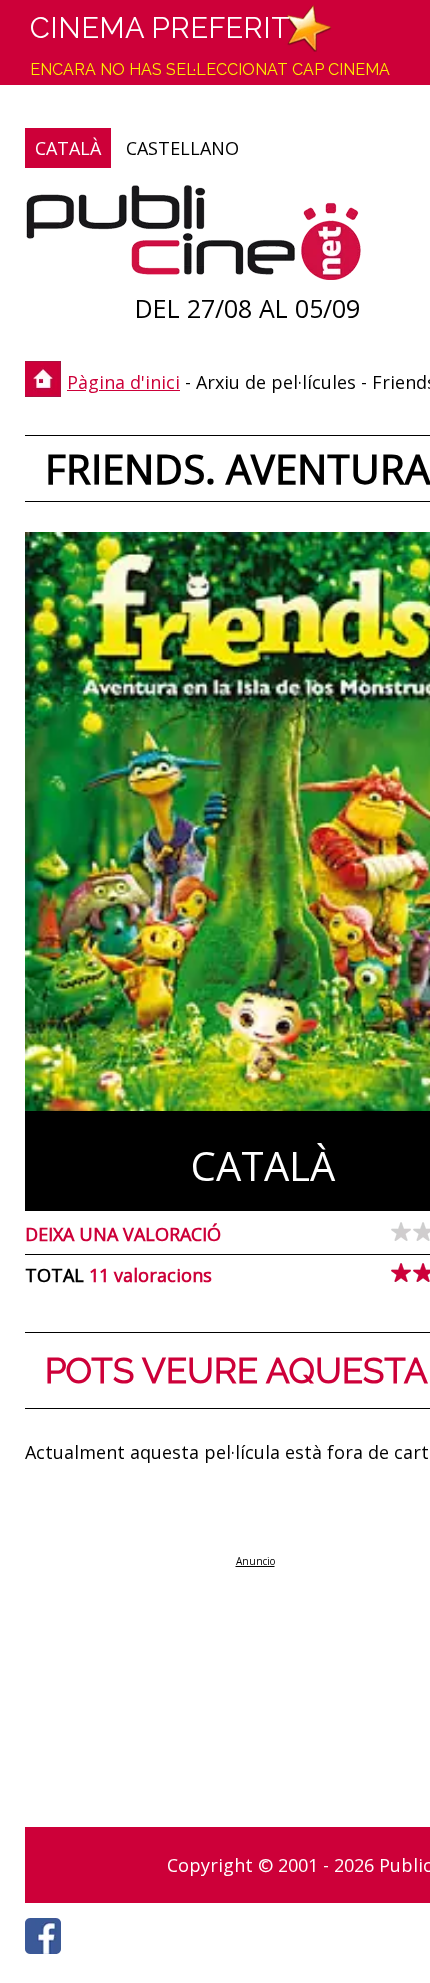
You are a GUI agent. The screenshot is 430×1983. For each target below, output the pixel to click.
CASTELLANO (182, 148)
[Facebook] (48, 1959)
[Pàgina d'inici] (193, 237)
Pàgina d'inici (123, 382)
